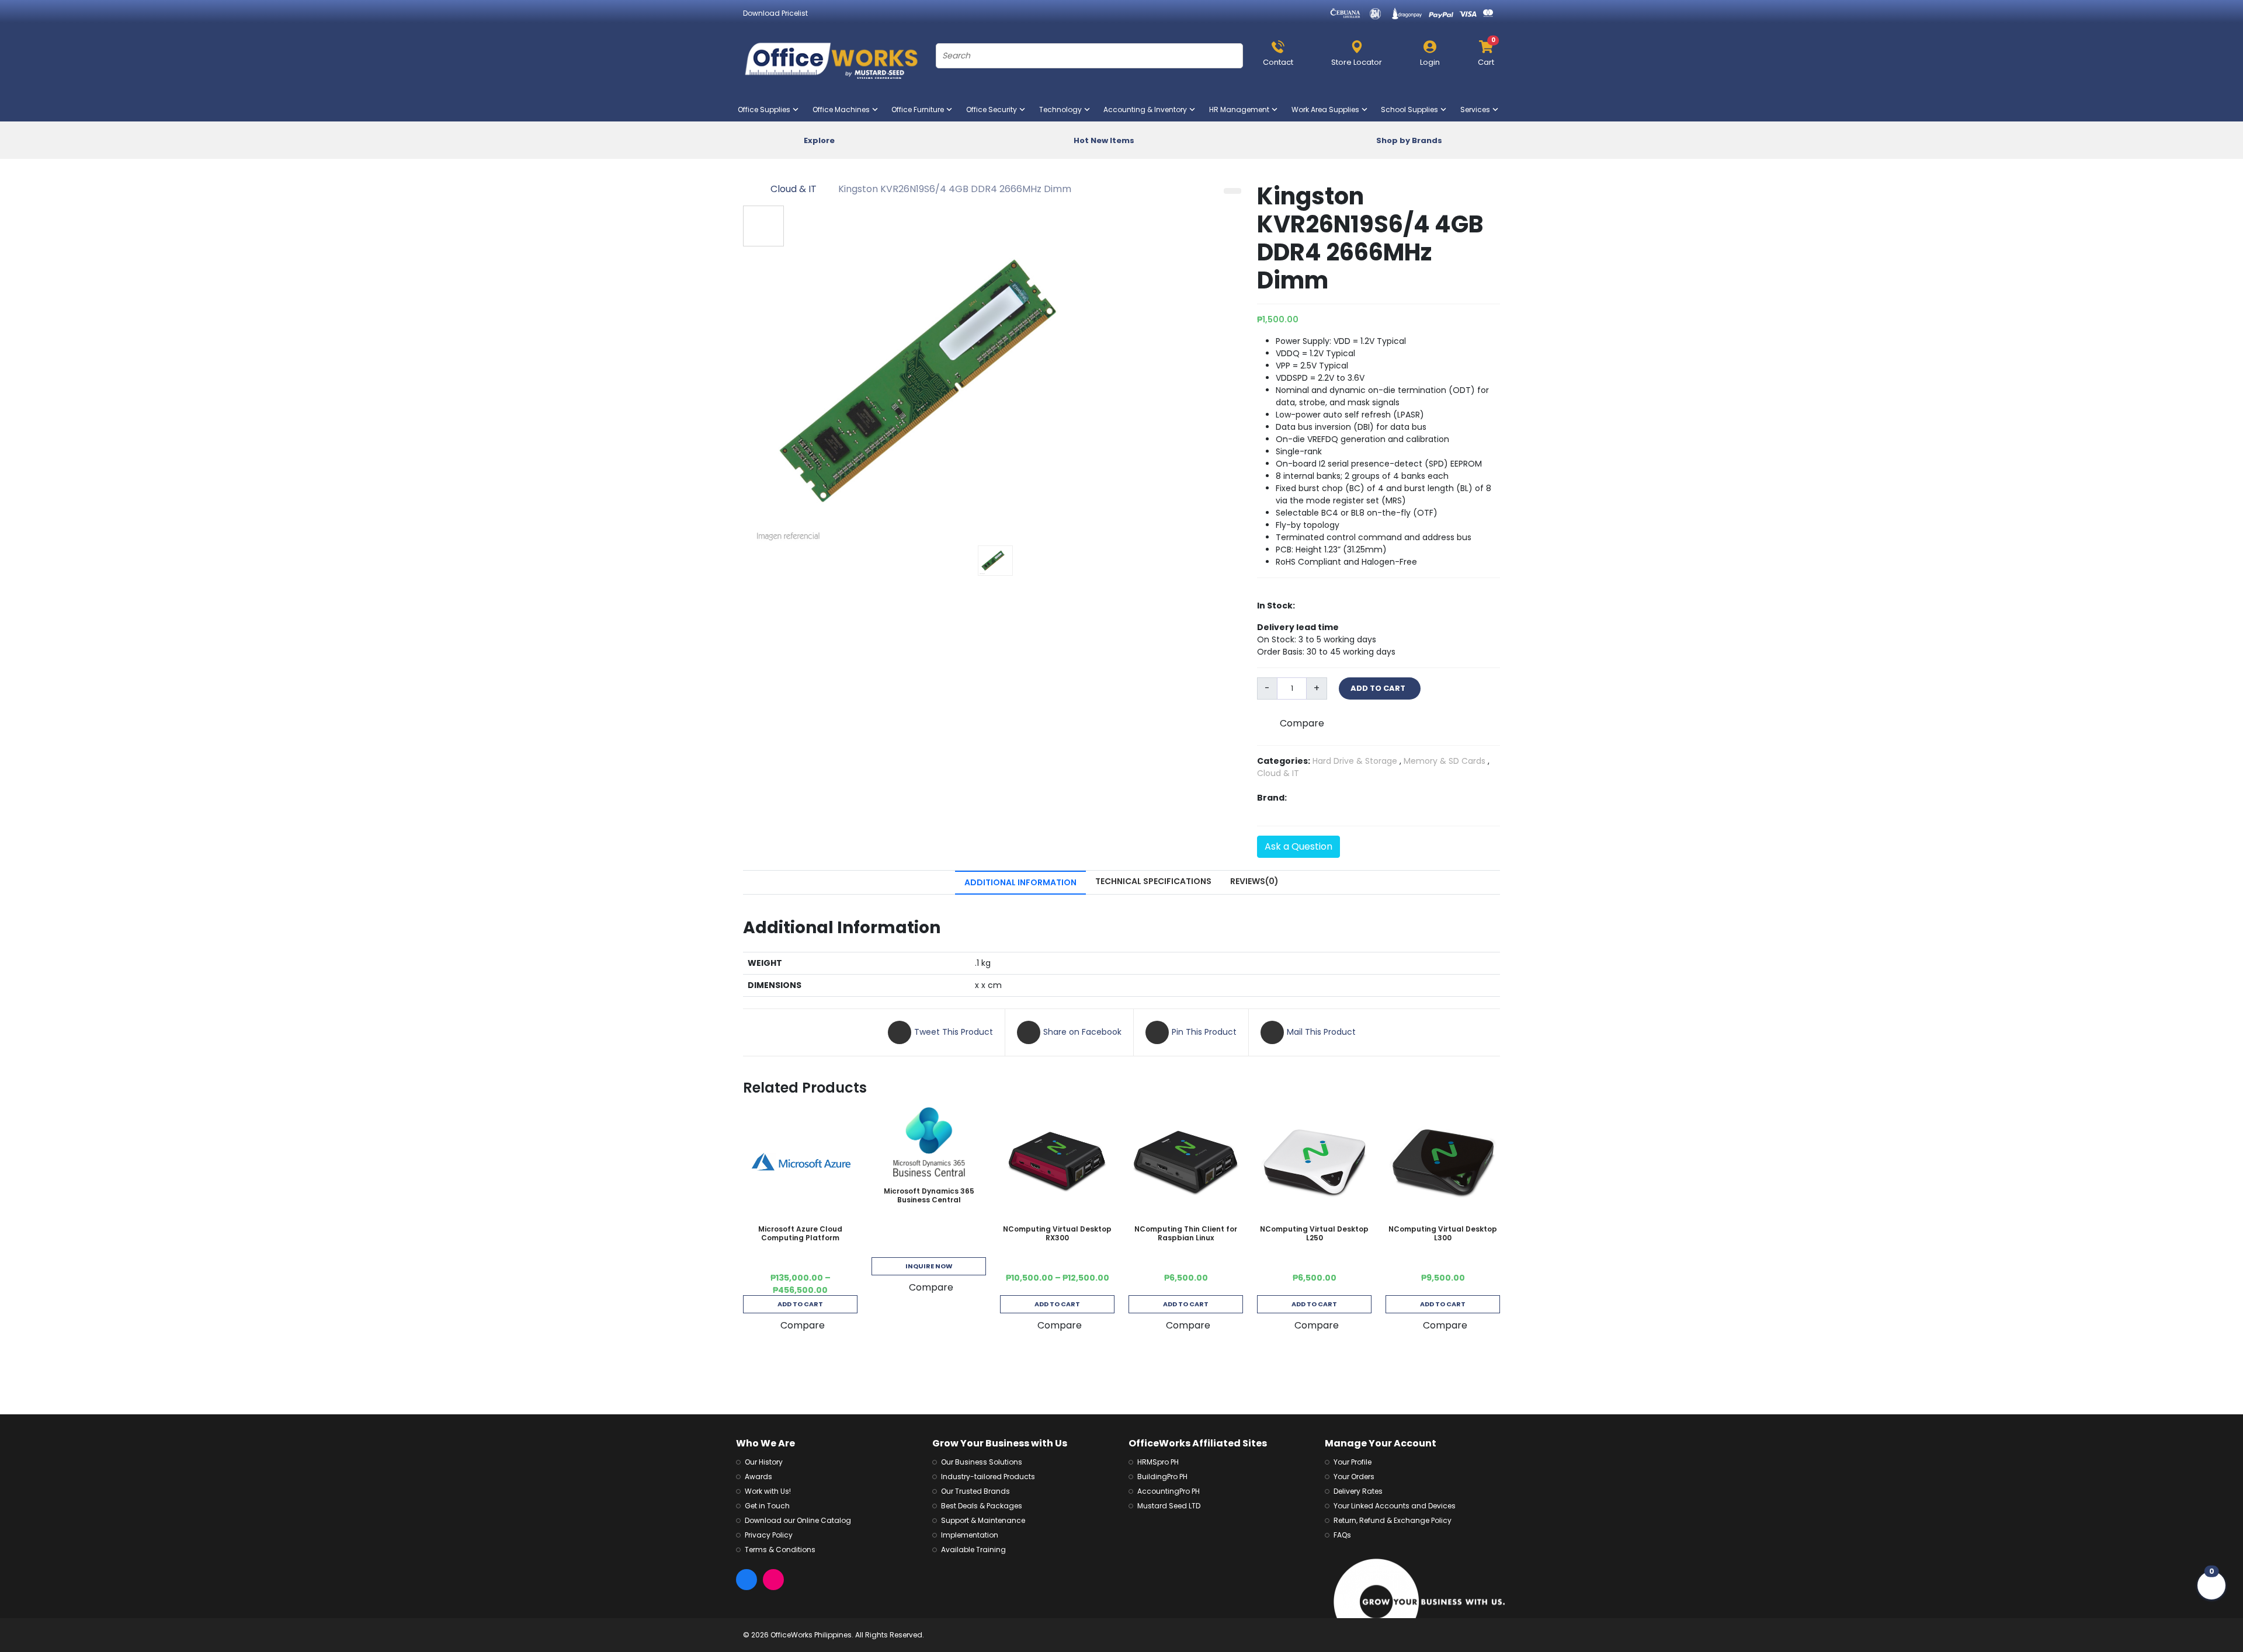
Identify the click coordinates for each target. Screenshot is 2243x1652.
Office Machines (843, 109)
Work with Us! (768, 1491)
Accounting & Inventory (1147, 109)
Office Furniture (920, 109)
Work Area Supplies (1328, 109)
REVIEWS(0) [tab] (1254, 881)
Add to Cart (800, 1304)
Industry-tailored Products (988, 1477)
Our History (764, 1462)
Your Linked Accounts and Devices (1395, 1506)
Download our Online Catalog (798, 1520)
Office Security (994, 109)
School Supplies (1412, 109)
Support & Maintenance (983, 1520)
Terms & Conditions (780, 1550)
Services (1478, 109)
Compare (1302, 723)
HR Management (1242, 109)
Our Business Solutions (982, 1462)
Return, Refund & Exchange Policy (1393, 1520)
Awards (758, 1477)
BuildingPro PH (1162, 1477)
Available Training (973, 1550)
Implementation (970, 1535)
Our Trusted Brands (975, 1491)
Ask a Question (1298, 846)
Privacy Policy (769, 1535)
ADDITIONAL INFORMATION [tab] (1020, 882)
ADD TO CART (1380, 688)
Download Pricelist (775, 13)
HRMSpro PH (1158, 1462)
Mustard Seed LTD (1169, 1506)
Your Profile (1353, 1462)
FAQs (1342, 1535)
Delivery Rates (1358, 1491)
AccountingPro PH (1169, 1491)
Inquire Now (929, 1266)
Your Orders (1354, 1477)
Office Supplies (766, 109)
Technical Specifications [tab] (1153, 881)
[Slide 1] (995, 561)
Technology (1063, 109)
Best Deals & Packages (982, 1506)
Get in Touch (767, 1506)
